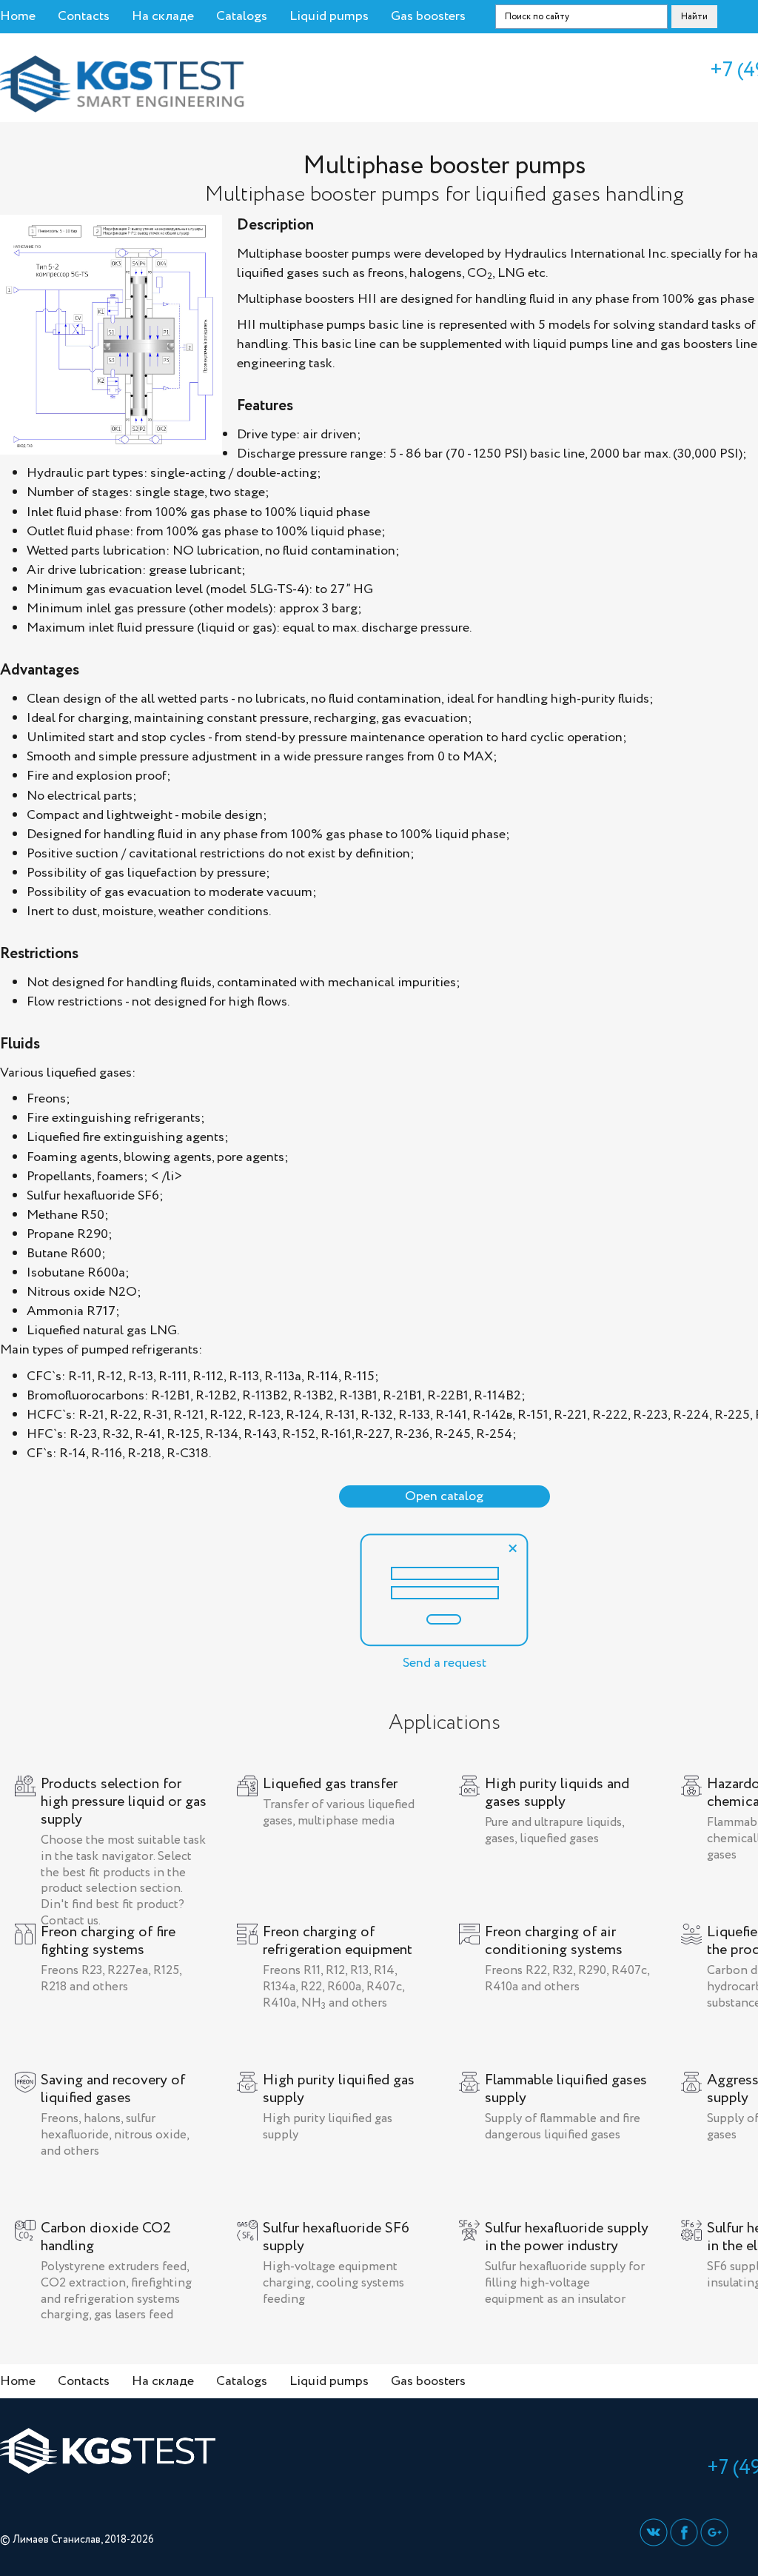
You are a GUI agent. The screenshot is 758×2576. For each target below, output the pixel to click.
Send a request (445, 1663)
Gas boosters (428, 16)
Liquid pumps (329, 16)
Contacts (84, 16)
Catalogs (242, 16)
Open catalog (444, 1496)
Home (18, 16)
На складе (163, 16)
